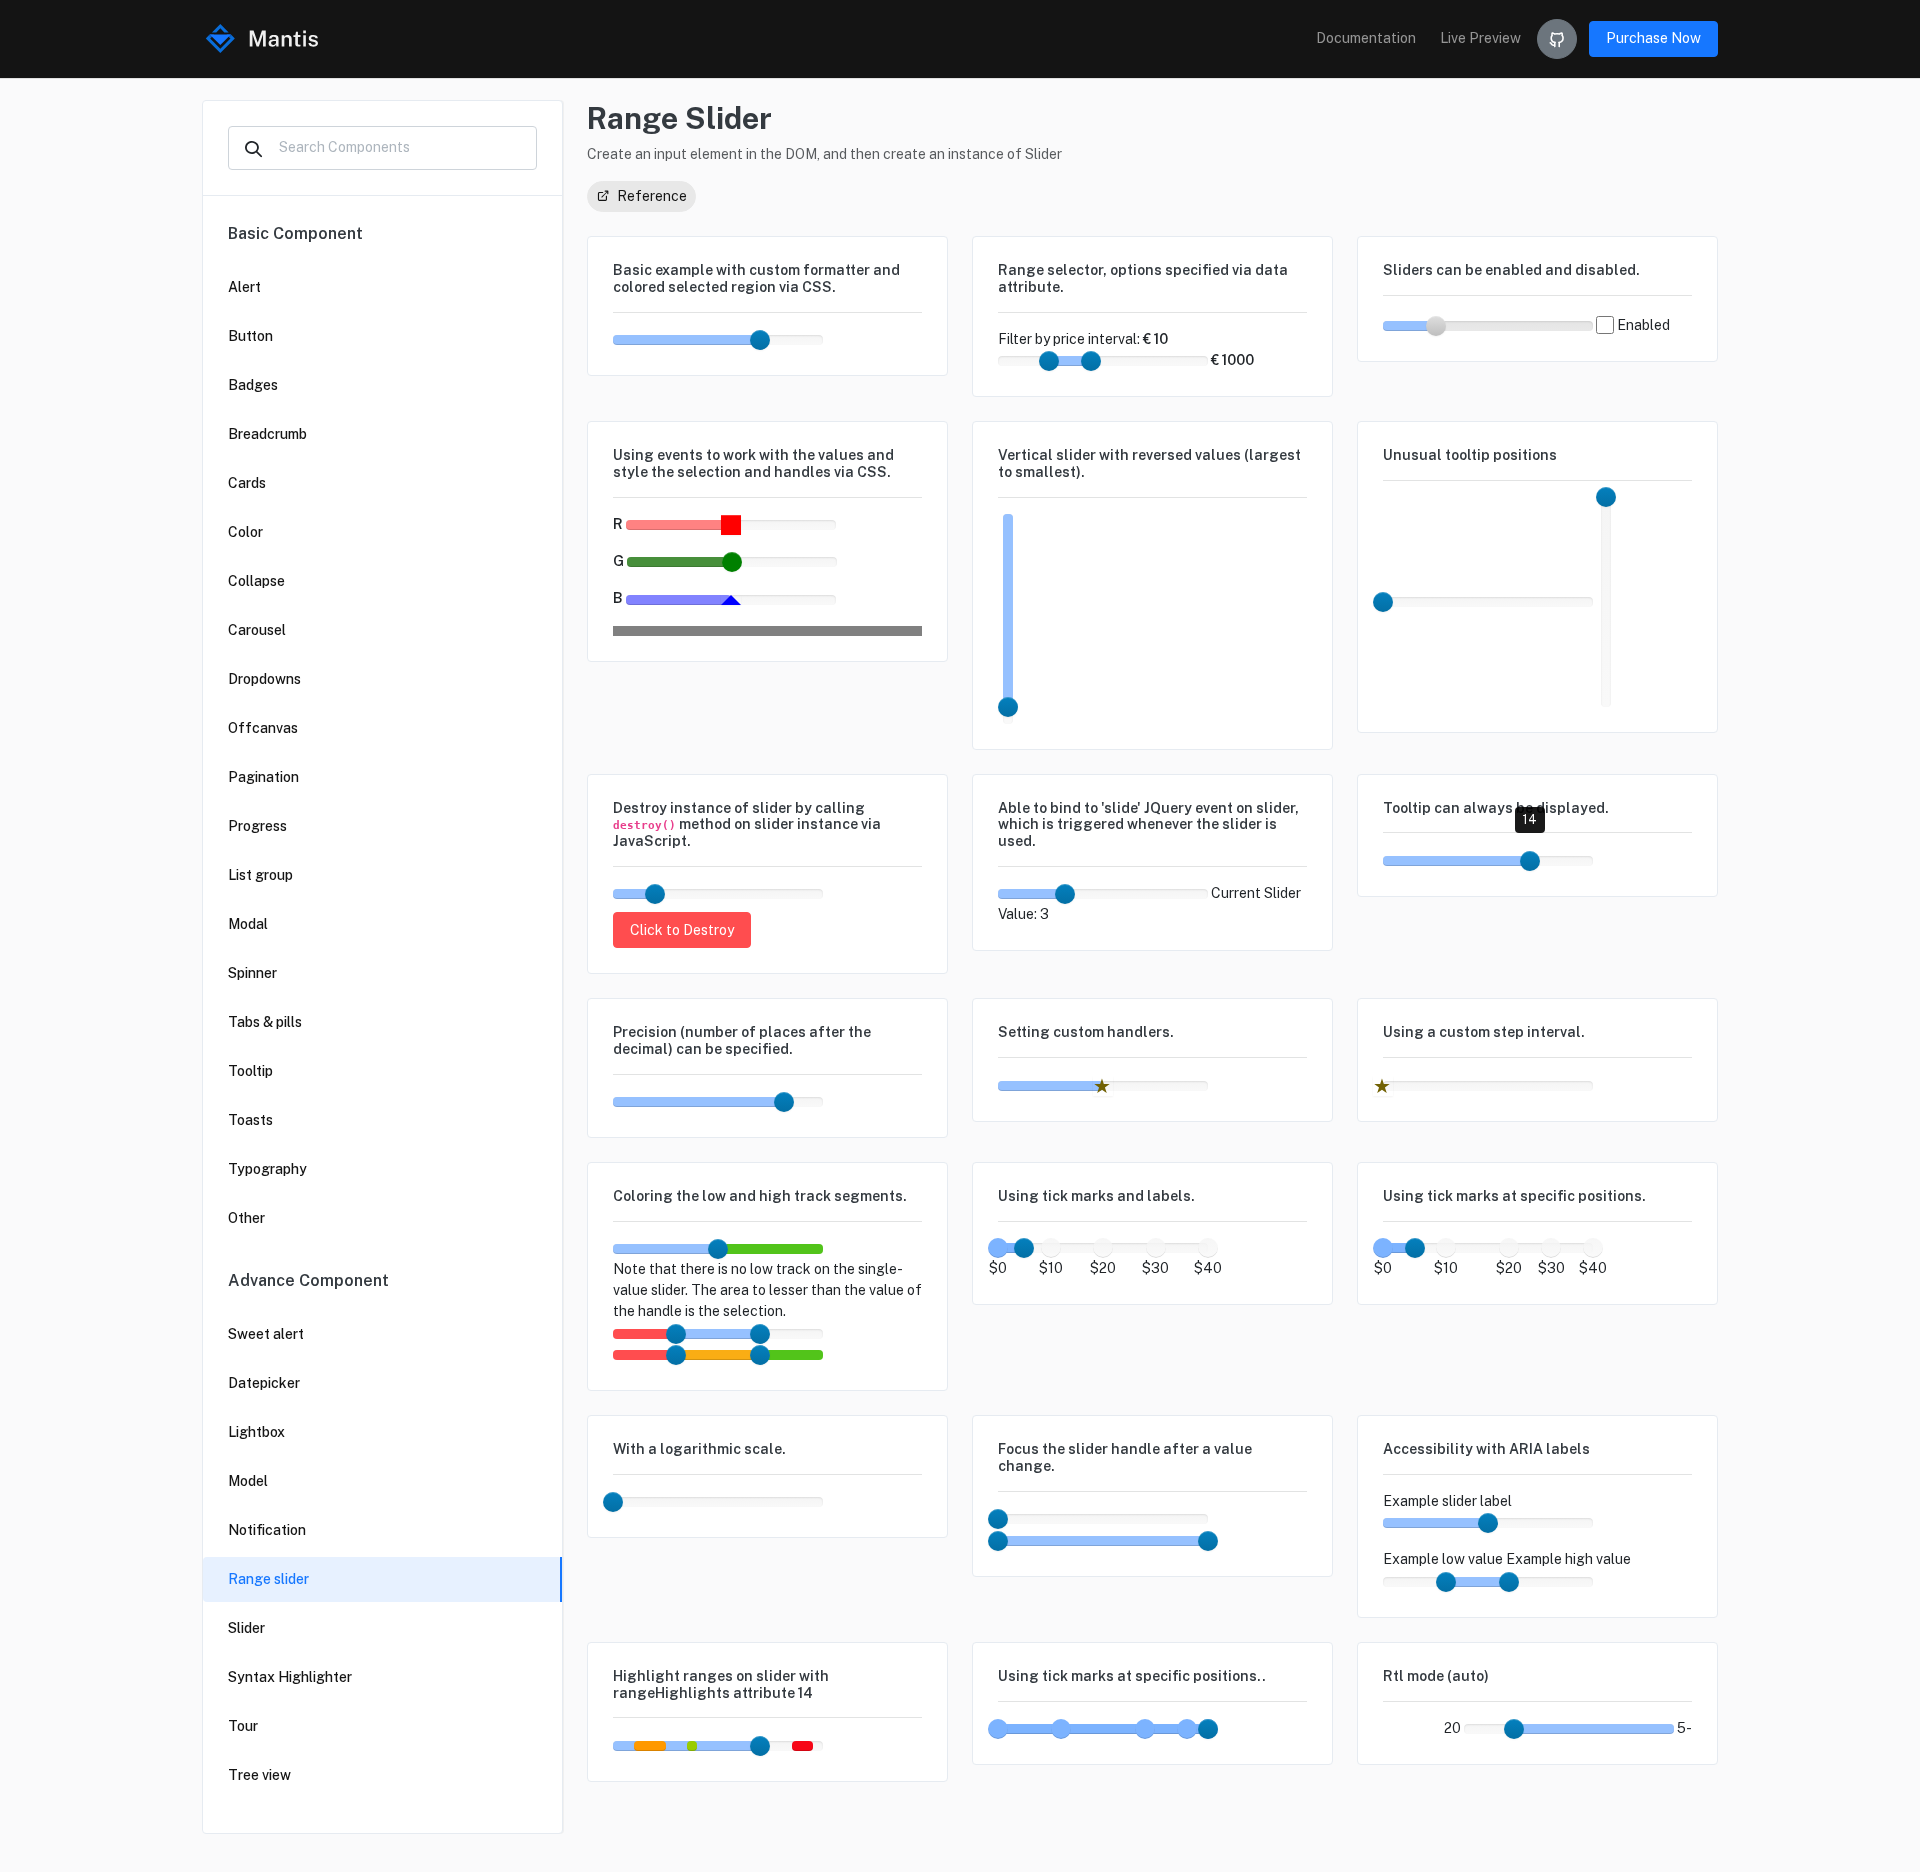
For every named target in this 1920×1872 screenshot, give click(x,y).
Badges (253, 385)
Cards (247, 483)
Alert (244, 287)
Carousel (257, 630)
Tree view (259, 1775)
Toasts (250, 1120)
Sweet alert (266, 1334)
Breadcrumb (267, 434)
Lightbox (256, 1432)
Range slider (268, 1579)
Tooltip (250, 1071)
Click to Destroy (682, 930)
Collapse (256, 581)
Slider (246, 1628)
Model (248, 1481)
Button (250, 336)
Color (245, 532)
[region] (382, 1014)
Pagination (263, 777)
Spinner (252, 973)
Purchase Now (1653, 38)
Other (246, 1218)
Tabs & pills (265, 1022)
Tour (243, 1726)
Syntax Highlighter (290, 1677)
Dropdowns (264, 679)
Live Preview (1480, 38)
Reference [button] (650, 196)
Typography (267, 1169)
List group (260, 875)
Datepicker (264, 1383)
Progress (257, 826)
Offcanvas (263, 728)
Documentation (1366, 38)
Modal (248, 924)
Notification (267, 1530)
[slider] (760, 340)
